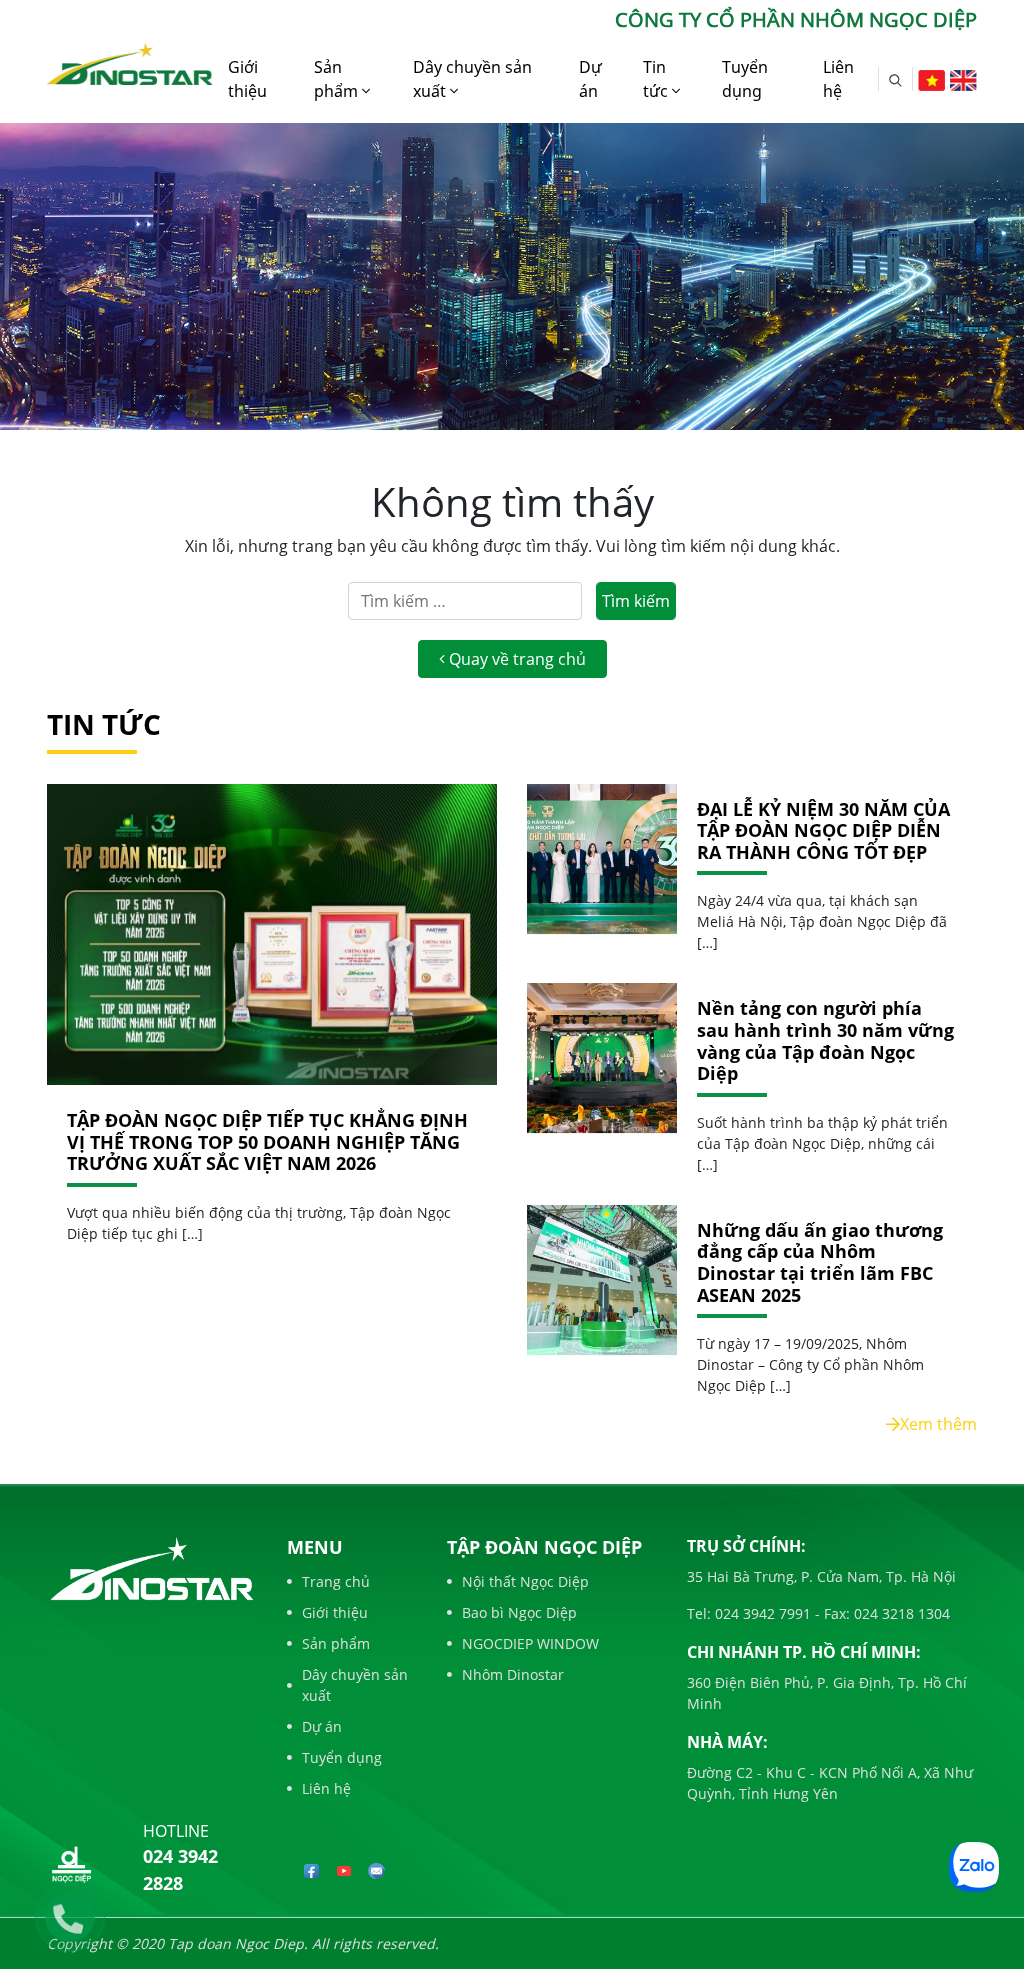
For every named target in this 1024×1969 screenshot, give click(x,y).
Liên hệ (838, 79)
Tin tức (657, 79)
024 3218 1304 (900, 1613)
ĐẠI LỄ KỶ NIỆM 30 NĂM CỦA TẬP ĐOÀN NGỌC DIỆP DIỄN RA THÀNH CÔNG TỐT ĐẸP (823, 831)
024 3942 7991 (761, 1613)
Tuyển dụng (745, 79)
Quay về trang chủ (515, 659)
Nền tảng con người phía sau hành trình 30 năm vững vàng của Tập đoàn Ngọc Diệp (825, 1041)
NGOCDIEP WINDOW (530, 1643)
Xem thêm (938, 1424)
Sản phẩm (338, 79)
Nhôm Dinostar (513, 1674)
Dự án (590, 79)
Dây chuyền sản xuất (472, 79)
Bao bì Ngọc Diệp (519, 1612)
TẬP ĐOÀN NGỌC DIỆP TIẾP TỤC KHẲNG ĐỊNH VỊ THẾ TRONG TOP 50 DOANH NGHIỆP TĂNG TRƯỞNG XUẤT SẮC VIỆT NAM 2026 (267, 1141)
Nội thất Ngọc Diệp (525, 1581)
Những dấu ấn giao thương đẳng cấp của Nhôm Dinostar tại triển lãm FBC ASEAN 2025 (820, 1263)
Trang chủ (336, 1581)
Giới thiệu (247, 79)
